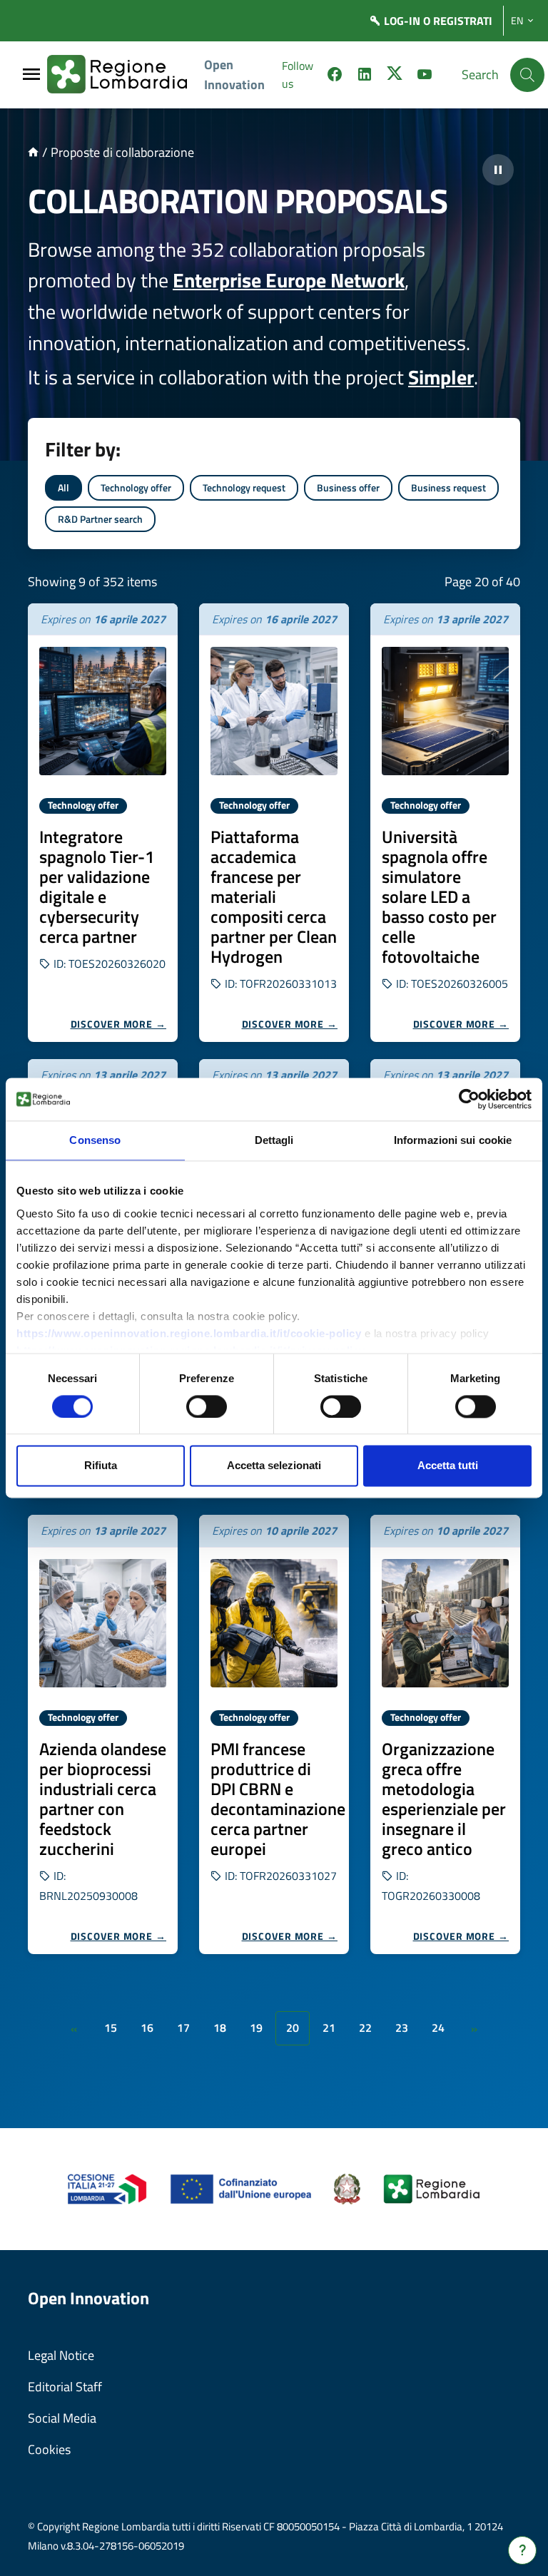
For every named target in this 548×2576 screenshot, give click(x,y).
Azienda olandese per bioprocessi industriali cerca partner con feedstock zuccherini (103, 1799)
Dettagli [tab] (274, 1140)
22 (365, 2028)
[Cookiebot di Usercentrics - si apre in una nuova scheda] (469, 1099)
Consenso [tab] (95, 1140)
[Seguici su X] (395, 76)
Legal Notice (61, 2355)
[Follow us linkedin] (365, 76)
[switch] (207, 1406)
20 (293, 2028)
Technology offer (136, 487)
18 (220, 2028)
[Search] (527, 75)
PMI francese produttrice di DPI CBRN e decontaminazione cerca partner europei (278, 1799)
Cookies (49, 2449)
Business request (448, 487)
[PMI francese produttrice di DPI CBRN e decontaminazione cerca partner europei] (274, 1623)
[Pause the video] (498, 170)
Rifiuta (101, 1466)
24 (438, 2028)
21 (329, 2028)
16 (147, 2028)
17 (183, 2028)
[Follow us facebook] (335, 76)
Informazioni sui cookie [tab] (453, 1140)
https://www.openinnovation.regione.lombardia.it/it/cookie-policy (189, 1333)
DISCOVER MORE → (119, 1024)
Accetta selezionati (274, 1466)
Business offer (348, 487)
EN (517, 21)
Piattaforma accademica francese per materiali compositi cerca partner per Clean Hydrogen (274, 896)
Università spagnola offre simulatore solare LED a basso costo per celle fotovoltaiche (439, 896)
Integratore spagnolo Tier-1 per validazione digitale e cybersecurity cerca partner (97, 886)
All (64, 487)
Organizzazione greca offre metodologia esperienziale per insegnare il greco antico (444, 1799)
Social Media (62, 2418)
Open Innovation (234, 75)
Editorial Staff (65, 2387)
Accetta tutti (448, 1466)
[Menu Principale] (31, 75)
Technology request (244, 487)
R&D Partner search (100, 519)
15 (111, 2028)
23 (402, 2028)
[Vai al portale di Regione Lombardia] (126, 75)
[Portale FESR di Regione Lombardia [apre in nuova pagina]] (107, 2188)
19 (256, 2028)
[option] (103, 823)
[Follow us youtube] (425, 76)
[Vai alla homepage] (33, 152)
